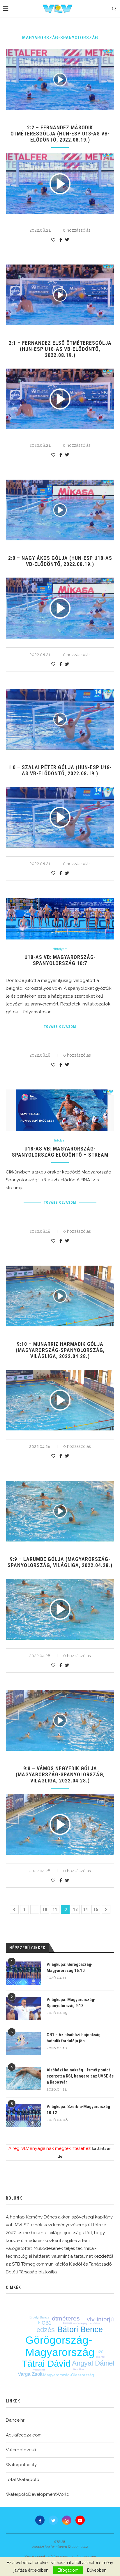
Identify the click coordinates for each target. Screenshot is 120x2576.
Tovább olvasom (60, 1027)
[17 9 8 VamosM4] (60, 1824)
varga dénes (39, 2370)
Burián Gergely (80, 2324)
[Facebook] (40, 2520)
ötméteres (66, 2318)
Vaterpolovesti (21, 2450)
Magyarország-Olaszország (69, 2375)
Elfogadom (68, 2570)
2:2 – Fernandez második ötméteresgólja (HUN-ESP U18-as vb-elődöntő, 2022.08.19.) (60, 134)
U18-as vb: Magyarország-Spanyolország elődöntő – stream (60, 1152)
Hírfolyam (60, 949)
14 (86, 1909)
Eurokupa (68, 2323)
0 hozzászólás (77, 230)
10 (45, 1909)
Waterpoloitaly (21, 2465)
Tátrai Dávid (46, 2364)
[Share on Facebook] (61, 240)
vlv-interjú (100, 2319)
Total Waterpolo (23, 2479)
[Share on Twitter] (67, 240)
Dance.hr (15, 2420)
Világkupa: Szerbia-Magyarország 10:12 (78, 2110)
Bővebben (97, 2570)
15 (96, 1909)
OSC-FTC (100, 2357)
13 (75, 1909)
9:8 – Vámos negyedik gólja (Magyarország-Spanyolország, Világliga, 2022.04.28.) (60, 1774)
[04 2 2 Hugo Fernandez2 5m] (60, 184)
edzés (46, 2330)
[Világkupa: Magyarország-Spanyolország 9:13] (23, 2008)
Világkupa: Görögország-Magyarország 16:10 (70, 1967)
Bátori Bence (80, 2330)
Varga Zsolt (30, 2374)
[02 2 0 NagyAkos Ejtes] (60, 608)
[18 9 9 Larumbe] (60, 1609)
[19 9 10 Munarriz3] (60, 1400)
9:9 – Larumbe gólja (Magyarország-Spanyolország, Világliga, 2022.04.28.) (60, 1562)
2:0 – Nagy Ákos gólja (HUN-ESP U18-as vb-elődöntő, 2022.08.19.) (60, 561)
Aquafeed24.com (24, 2435)
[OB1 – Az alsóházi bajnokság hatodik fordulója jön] (23, 2043)
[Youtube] (80, 2520)
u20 (100, 2352)
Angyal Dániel (93, 2363)
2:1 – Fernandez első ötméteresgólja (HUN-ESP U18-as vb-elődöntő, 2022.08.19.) (60, 349)
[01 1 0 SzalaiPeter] (60, 817)
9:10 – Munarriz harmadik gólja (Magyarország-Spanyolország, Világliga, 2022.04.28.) (60, 1350)
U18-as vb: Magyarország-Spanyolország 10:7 (60, 960)
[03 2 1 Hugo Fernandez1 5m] (60, 399)
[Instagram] (67, 2520)
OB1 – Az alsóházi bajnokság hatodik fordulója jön (74, 2038)
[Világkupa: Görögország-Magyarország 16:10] (23, 1973)
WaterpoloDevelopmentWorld (38, 2494)
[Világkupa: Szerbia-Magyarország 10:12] (23, 2115)
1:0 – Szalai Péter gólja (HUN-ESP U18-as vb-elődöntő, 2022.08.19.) (60, 770)
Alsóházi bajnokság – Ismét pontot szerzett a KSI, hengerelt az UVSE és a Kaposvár (80, 2076)
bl (40, 2323)
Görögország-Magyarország (60, 2346)
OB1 (46, 2323)
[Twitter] (53, 2520)
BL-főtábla (95, 2324)
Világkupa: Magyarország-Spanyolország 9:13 (71, 2003)
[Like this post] (53, 240)
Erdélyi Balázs (39, 2317)
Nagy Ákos (79, 2369)
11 (55, 1909)
